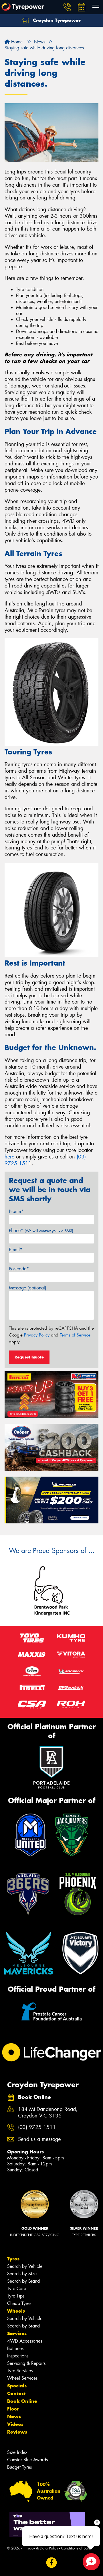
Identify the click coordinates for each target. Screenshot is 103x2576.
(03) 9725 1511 (37, 2127)
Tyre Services (20, 2371)
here (9, 1157)
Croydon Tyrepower (56, 20)
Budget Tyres (19, 2467)
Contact (16, 2393)
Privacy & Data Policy (41, 2548)
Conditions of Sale (76, 2548)
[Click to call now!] (67, 7)
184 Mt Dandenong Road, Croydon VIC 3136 (48, 2113)
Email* (16, 1250)
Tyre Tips (16, 2296)
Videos (15, 2424)
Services (17, 2333)
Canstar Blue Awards (27, 2460)
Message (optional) (28, 1288)
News (14, 2416)
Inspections (18, 2356)
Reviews (17, 2432)
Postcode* (19, 1269)
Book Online (22, 2401)
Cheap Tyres (19, 2303)
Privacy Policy (37, 1335)
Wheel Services (22, 2378)
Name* (16, 1211)
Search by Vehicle (25, 2266)
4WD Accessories (25, 2341)
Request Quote (29, 1357)
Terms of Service (75, 1335)
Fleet (13, 2409)
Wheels (16, 2311)
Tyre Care (17, 2289)
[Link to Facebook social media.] (52, 2563)
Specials (17, 2386)
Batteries (15, 2348)
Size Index (17, 2452)
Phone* (41, 1231)
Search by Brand (23, 2281)
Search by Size (22, 2274)
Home (16, 42)
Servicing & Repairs (26, 2363)
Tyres (13, 2259)
